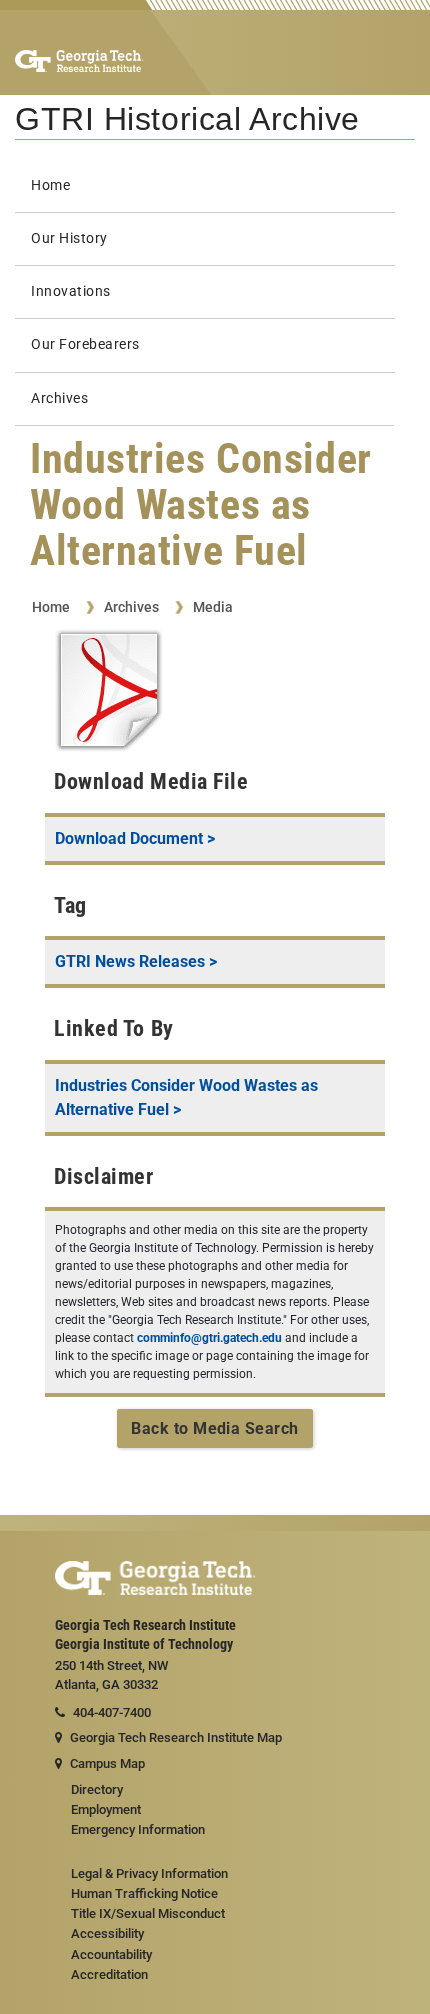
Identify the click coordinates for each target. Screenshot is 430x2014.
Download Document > (135, 838)
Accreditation (109, 1974)
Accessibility (107, 1933)
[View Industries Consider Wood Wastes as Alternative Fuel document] (109, 693)
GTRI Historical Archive (187, 119)
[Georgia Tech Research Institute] (79, 60)
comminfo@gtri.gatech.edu (209, 1338)
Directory (97, 1789)
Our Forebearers (85, 344)
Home (50, 185)
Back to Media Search (215, 1428)
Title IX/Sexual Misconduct (148, 1913)
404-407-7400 (112, 1712)
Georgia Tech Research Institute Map (176, 1737)
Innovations (71, 291)
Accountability (111, 1954)
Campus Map (107, 1763)
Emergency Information (138, 1829)
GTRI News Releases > (136, 961)
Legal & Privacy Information (149, 1873)
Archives (59, 398)
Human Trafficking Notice (144, 1893)
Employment (106, 1809)
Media (213, 607)
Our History (69, 238)
